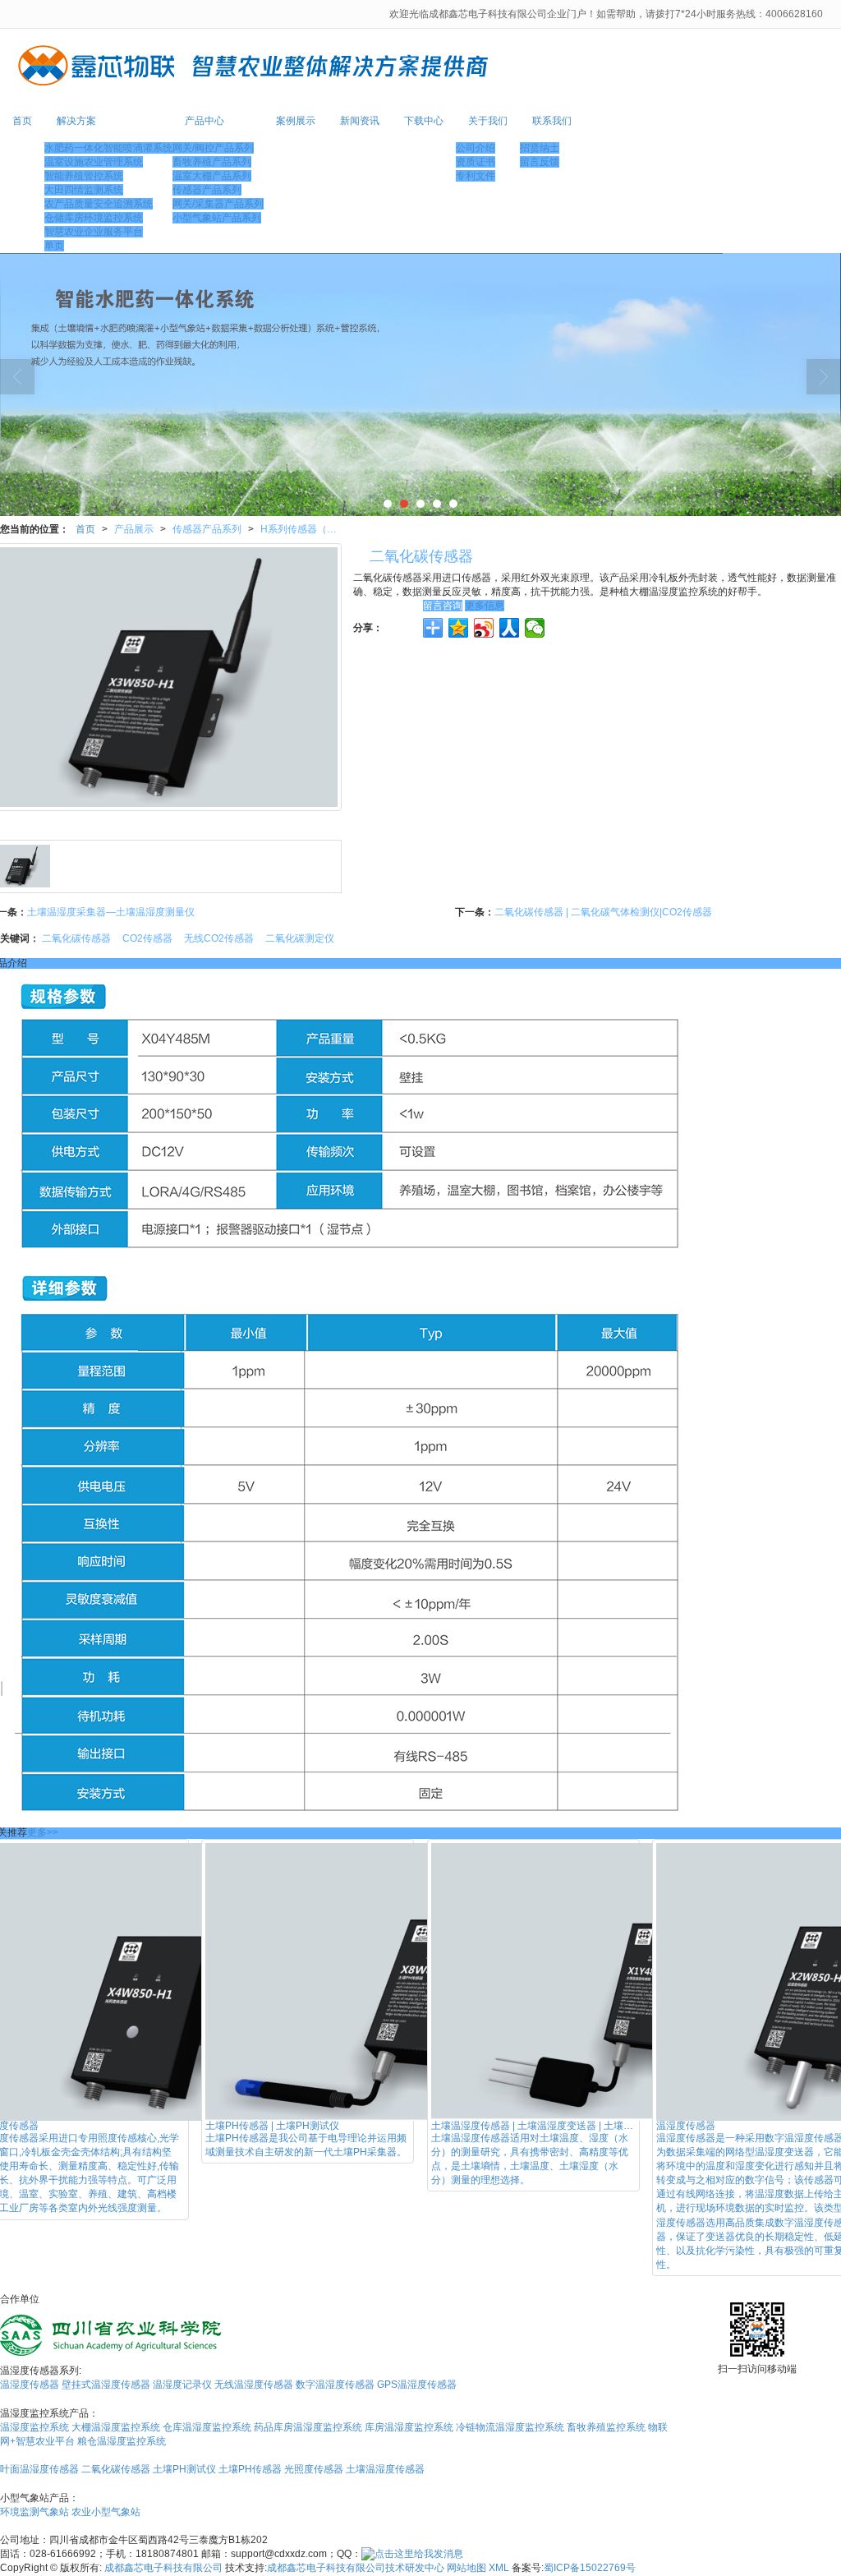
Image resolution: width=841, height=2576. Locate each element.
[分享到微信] (535, 628)
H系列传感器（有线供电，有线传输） (305, 529)
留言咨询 (443, 606)
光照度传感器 (314, 2469)
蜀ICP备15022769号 (590, 2568)
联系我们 (552, 121)
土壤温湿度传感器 (385, 2469)
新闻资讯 (360, 121)
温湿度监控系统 (34, 2427)
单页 (54, 246)
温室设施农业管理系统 (94, 162)
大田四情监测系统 (84, 190)
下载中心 (424, 121)
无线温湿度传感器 (254, 2385)
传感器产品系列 (207, 190)
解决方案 (76, 121)
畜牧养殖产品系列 (212, 162)
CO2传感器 (147, 938)
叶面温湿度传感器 (39, 2469)
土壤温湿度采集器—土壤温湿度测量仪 (111, 912)
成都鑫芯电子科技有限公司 (163, 2568)
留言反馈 (540, 162)
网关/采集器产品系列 (218, 204)
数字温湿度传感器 (335, 2385)
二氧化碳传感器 (76, 938)
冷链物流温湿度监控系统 (510, 2427)
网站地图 (466, 2568)
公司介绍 (476, 148)
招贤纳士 (540, 148)
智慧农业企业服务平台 (94, 232)
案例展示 (296, 121)
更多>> (43, 1832)
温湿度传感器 (30, 2385)
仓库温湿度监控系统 (207, 2427)
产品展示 (134, 529)
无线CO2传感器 (219, 938)
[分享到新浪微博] (484, 628)
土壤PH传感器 (250, 2469)
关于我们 (488, 121)
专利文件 (476, 176)
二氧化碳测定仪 (300, 938)
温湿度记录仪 (182, 2385)
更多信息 (485, 606)
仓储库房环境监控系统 (94, 218)
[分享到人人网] (510, 628)
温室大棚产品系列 (212, 176)
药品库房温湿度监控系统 (308, 2427)
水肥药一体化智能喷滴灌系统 (108, 148)
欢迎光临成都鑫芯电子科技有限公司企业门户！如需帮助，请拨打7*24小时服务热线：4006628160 (607, 14)
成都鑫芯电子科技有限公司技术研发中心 (356, 2568)
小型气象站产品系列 (217, 218)
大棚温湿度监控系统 (116, 2427)
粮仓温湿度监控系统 (122, 2441)
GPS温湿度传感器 (417, 2385)
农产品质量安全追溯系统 (99, 204)
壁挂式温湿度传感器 (106, 2385)
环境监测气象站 (34, 2512)
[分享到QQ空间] (459, 628)
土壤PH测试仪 (184, 2469)
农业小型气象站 (106, 2512)
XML (499, 2568)
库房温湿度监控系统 (409, 2427)
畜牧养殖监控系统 (606, 2427)
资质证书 (476, 162)
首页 (22, 121)
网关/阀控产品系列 (213, 148)
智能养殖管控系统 (84, 176)
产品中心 (205, 121)
